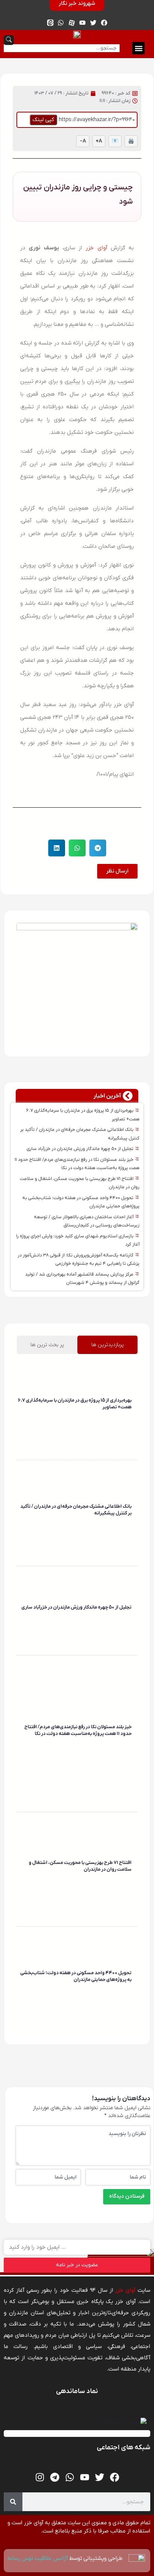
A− (83, 141)
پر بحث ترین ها (47, 1345)
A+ (99, 141)
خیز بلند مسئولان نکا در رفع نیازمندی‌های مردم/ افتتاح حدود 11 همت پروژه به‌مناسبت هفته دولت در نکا (78, 1730)
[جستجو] (13, 2502)
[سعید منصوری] (130, 1418)
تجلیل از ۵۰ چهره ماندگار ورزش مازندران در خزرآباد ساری (81, 1149)
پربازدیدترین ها (107, 1345)
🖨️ (131, 141)
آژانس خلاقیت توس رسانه (38, 2558)
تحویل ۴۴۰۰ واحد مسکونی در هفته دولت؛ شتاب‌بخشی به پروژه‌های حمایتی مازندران (76, 1976)
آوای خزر (96, 248)
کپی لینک (43, 120)
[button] (138, 48)
